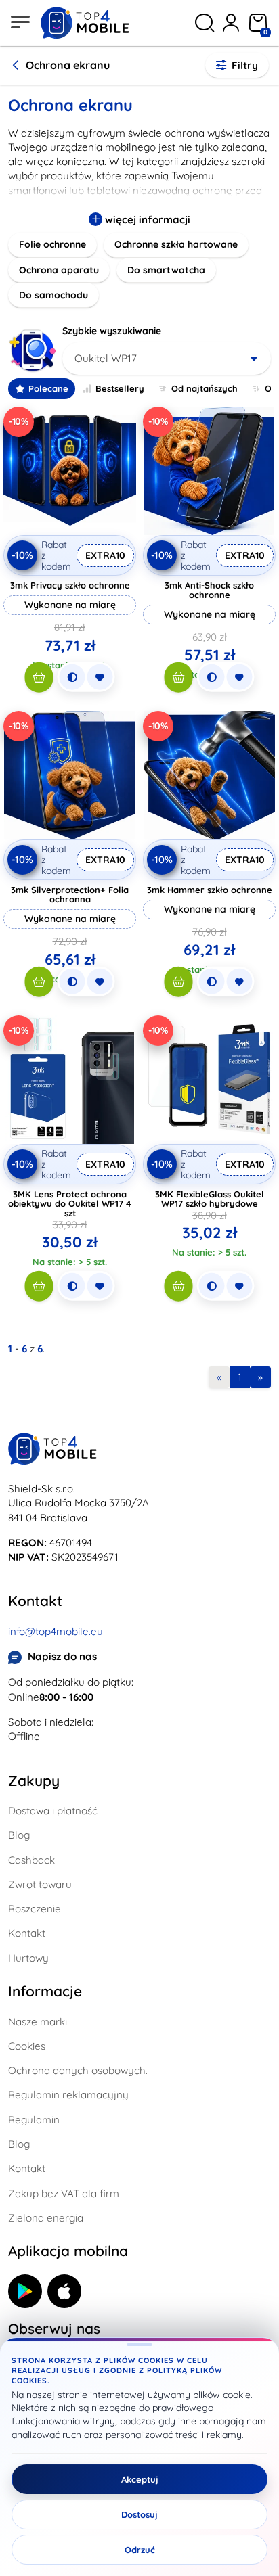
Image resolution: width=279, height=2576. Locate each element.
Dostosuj (139, 2514)
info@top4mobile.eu (56, 1631)
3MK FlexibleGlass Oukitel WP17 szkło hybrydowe (210, 1199)
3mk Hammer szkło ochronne (210, 890)
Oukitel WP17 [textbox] (106, 358)
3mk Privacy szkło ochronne (70, 585)
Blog (19, 1835)
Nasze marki (38, 2022)
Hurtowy (28, 1958)
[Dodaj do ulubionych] (100, 677)
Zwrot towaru (40, 1884)
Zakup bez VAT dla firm (64, 2193)
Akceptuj (140, 2479)
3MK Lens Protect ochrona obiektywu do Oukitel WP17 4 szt (70, 1203)
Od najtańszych (205, 388)
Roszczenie (35, 1909)
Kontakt (27, 1933)
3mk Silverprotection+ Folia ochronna (70, 894)
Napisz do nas (62, 1656)
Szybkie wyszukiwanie (112, 331)
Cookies (27, 2046)
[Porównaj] (72, 677)
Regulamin (34, 2120)
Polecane (48, 388)
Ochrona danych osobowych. (78, 2070)
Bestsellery (120, 388)
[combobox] (167, 359)
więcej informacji (146, 220)
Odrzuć (140, 2550)
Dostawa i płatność (53, 1811)
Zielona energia (46, 2218)
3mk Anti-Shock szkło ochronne (209, 590)
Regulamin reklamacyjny (68, 2095)
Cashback (31, 1860)
